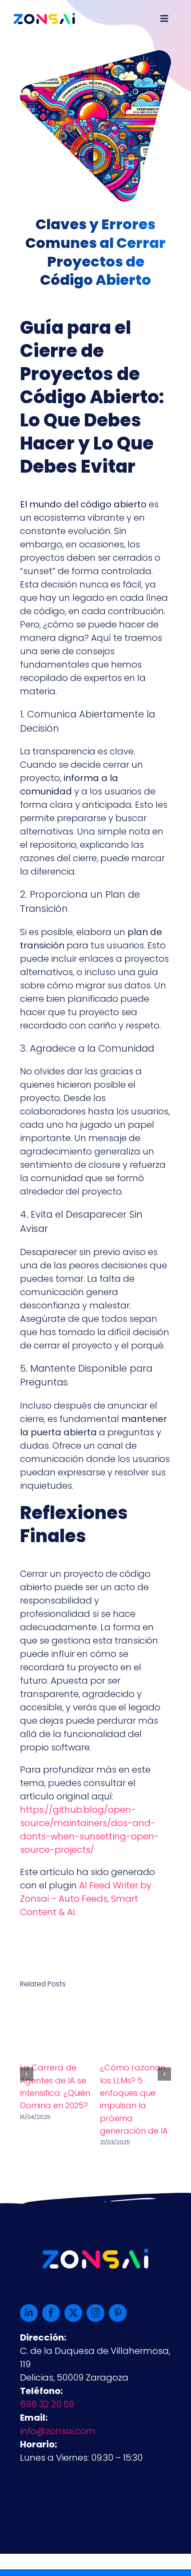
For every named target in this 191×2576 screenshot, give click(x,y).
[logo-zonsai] (44, 17)
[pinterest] (118, 2313)
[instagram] (95, 2313)
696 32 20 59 (47, 2404)
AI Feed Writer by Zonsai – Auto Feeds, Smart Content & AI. (86, 1899)
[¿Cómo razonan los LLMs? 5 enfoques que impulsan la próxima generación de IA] (135, 2008)
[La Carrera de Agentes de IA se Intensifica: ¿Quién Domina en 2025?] (56, 2008)
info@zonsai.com (58, 2431)
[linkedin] (29, 2313)
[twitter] (73, 2313)
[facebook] (51, 2313)
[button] (27, 2074)
